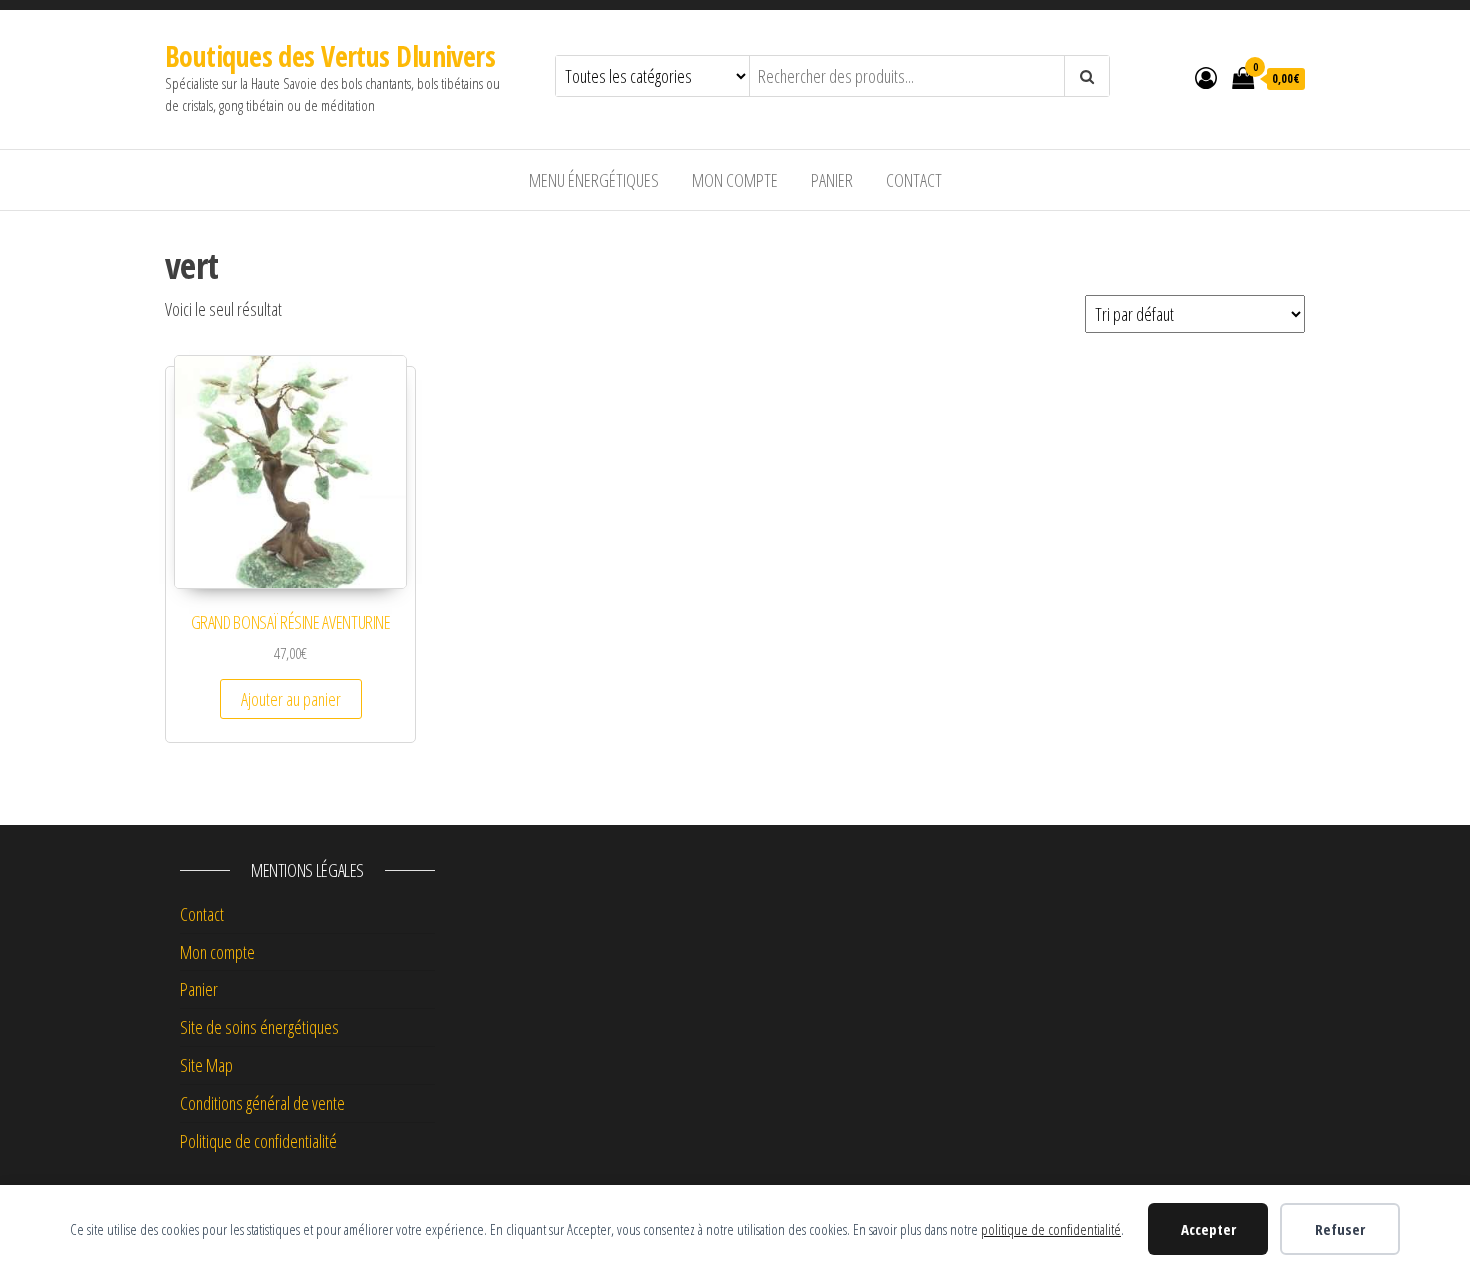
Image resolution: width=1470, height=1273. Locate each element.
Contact (914, 180)
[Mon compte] (1206, 77)
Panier (832, 180)
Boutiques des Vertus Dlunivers (330, 56)
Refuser (1340, 1229)
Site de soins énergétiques (259, 1027)
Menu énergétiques (594, 180)
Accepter (1208, 1229)
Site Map (206, 1065)
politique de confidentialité (1051, 1229)
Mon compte (735, 180)
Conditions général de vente (262, 1103)
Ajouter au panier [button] (291, 699)
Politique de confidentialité (258, 1141)
